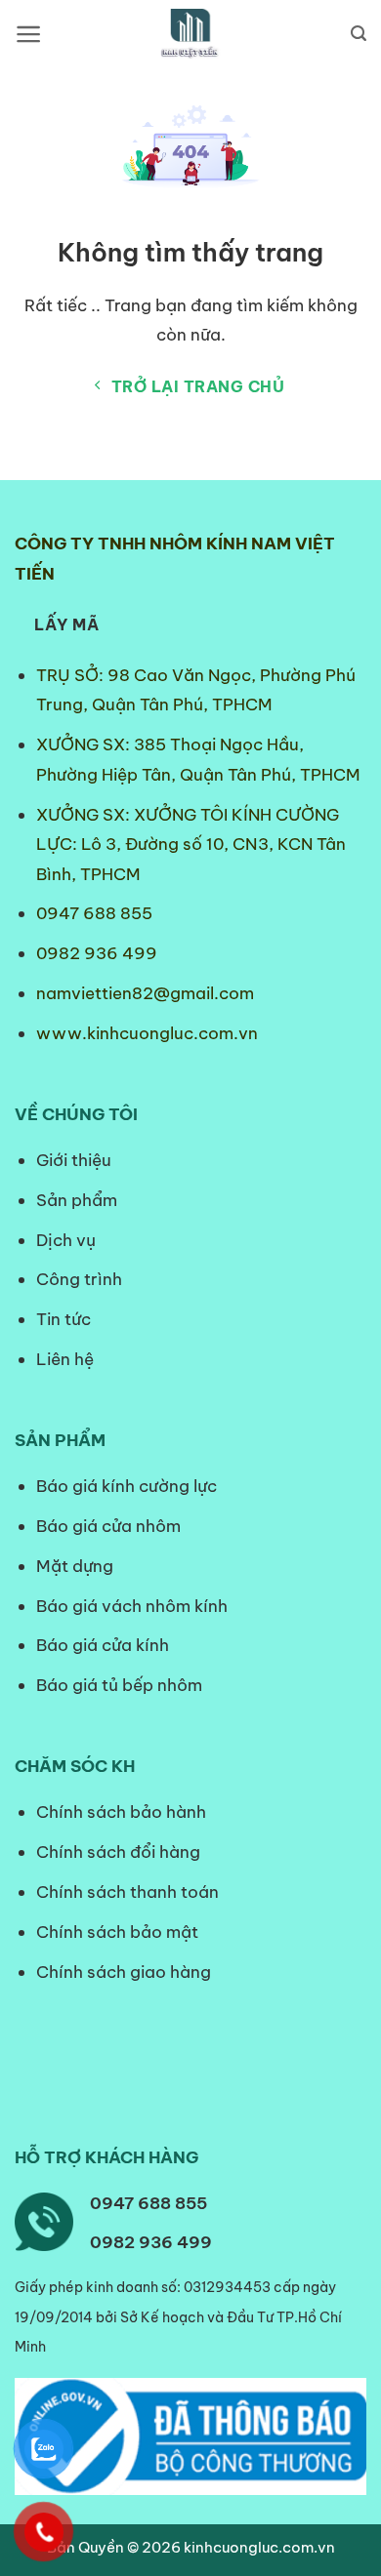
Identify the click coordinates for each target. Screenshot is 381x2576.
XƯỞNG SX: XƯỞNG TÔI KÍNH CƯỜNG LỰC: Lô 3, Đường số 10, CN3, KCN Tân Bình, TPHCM (191, 845)
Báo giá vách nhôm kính (132, 1606)
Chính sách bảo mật (117, 1932)
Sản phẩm (77, 1200)
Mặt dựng (75, 1566)
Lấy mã (66, 624)
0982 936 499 (97, 953)
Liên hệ (65, 1359)
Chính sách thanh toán (127, 1892)
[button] (29, 34)
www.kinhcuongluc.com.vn (147, 1033)
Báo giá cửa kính (105, 1645)
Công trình (79, 1279)
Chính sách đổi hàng (118, 1852)
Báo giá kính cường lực (127, 1486)
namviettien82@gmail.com (145, 993)
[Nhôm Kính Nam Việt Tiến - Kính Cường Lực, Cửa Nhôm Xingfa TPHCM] (190, 34)
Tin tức (63, 1319)
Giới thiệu (74, 1160)
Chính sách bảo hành (121, 1812)
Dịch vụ (66, 1240)
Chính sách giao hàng (124, 1972)
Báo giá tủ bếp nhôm (119, 1685)
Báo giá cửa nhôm (108, 1526)
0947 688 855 (94, 913)
